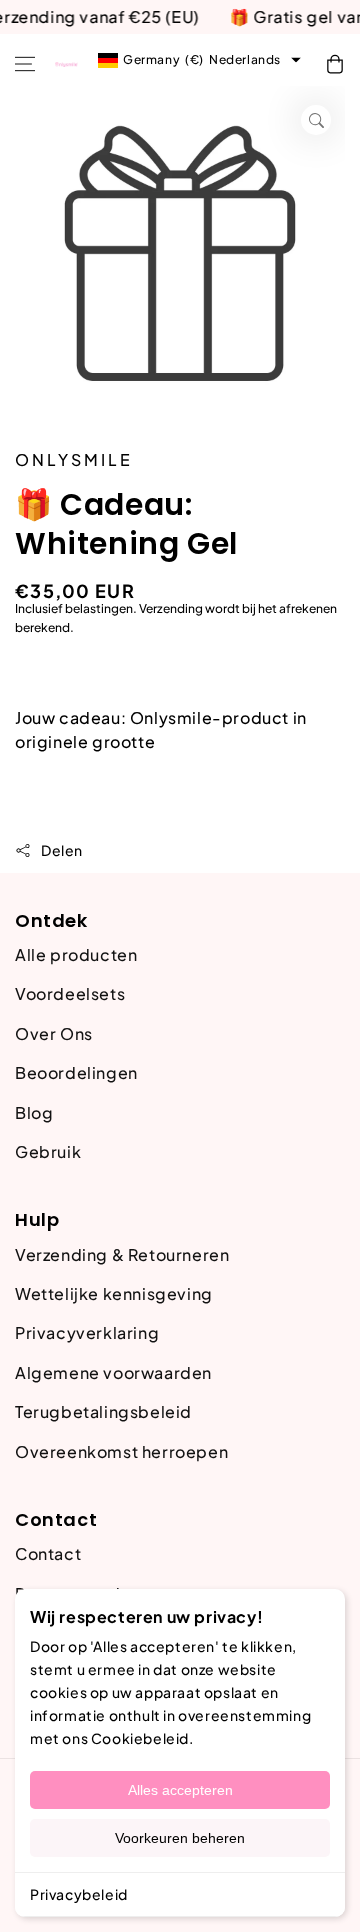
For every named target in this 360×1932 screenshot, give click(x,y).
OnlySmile (74, 459)
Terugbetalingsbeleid (103, 1411)
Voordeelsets (70, 993)
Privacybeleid (79, 1894)
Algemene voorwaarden (113, 1372)
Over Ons (54, 1033)
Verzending (171, 608)
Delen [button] (62, 850)
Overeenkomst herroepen (121, 1451)
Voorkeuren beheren (180, 1838)
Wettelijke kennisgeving (114, 1293)
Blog (34, 1112)
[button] (25, 64)
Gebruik (48, 1151)
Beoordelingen (76, 1072)
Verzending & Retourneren (122, 1254)
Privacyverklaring (87, 1332)
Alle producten (76, 954)
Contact (48, 1553)
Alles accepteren (180, 1790)
